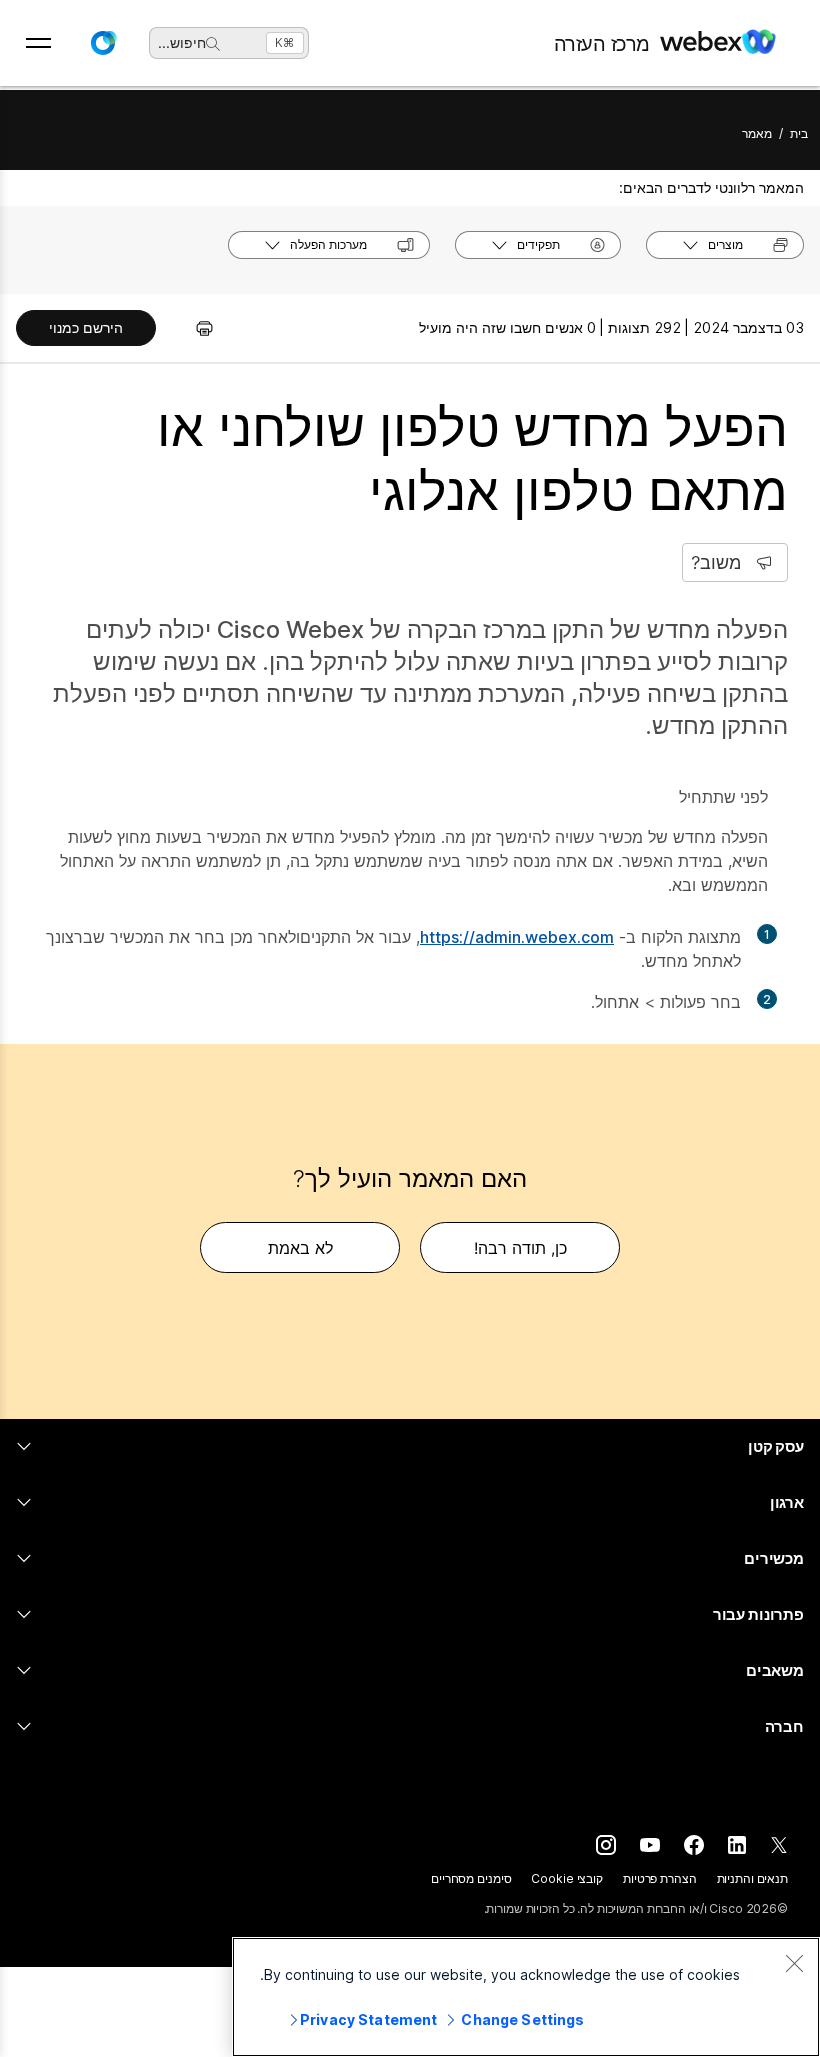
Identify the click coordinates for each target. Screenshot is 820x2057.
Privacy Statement (368, 2019)
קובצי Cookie (567, 1878)
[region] (526, 1997)
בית (799, 133)
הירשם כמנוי (86, 327)
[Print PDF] (194, 328)
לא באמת (300, 1248)
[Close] (794, 1963)
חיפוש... (182, 42)
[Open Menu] (38, 43)
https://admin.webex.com (517, 937)
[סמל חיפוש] (213, 44)
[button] (103, 43)
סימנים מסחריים (471, 1878)
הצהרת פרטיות (660, 1878)
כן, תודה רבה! (520, 1248)
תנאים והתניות (752, 1878)
